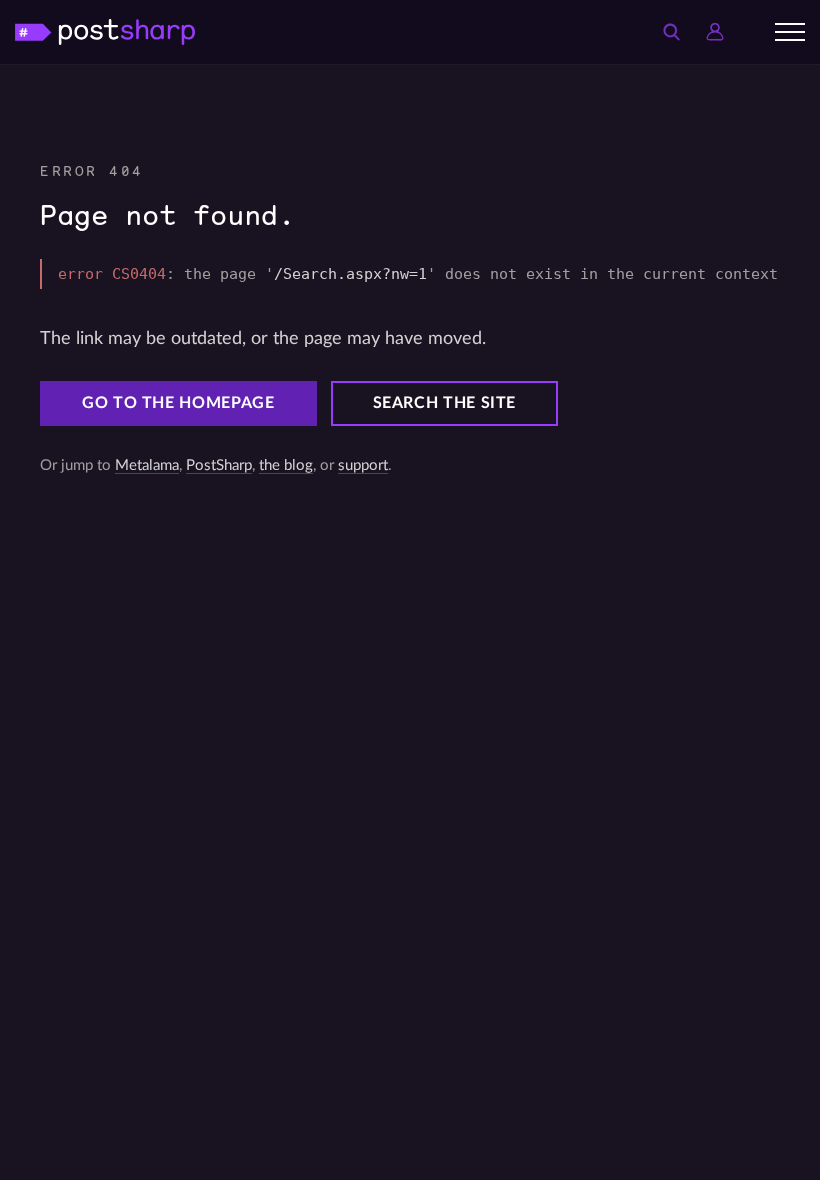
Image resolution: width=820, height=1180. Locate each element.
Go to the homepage (178, 403)
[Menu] (790, 32)
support (363, 465)
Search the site (445, 403)
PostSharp (219, 465)
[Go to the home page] (105, 31)
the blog (286, 465)
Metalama (147, 465)
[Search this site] (671, 32)
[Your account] (715, 32)
